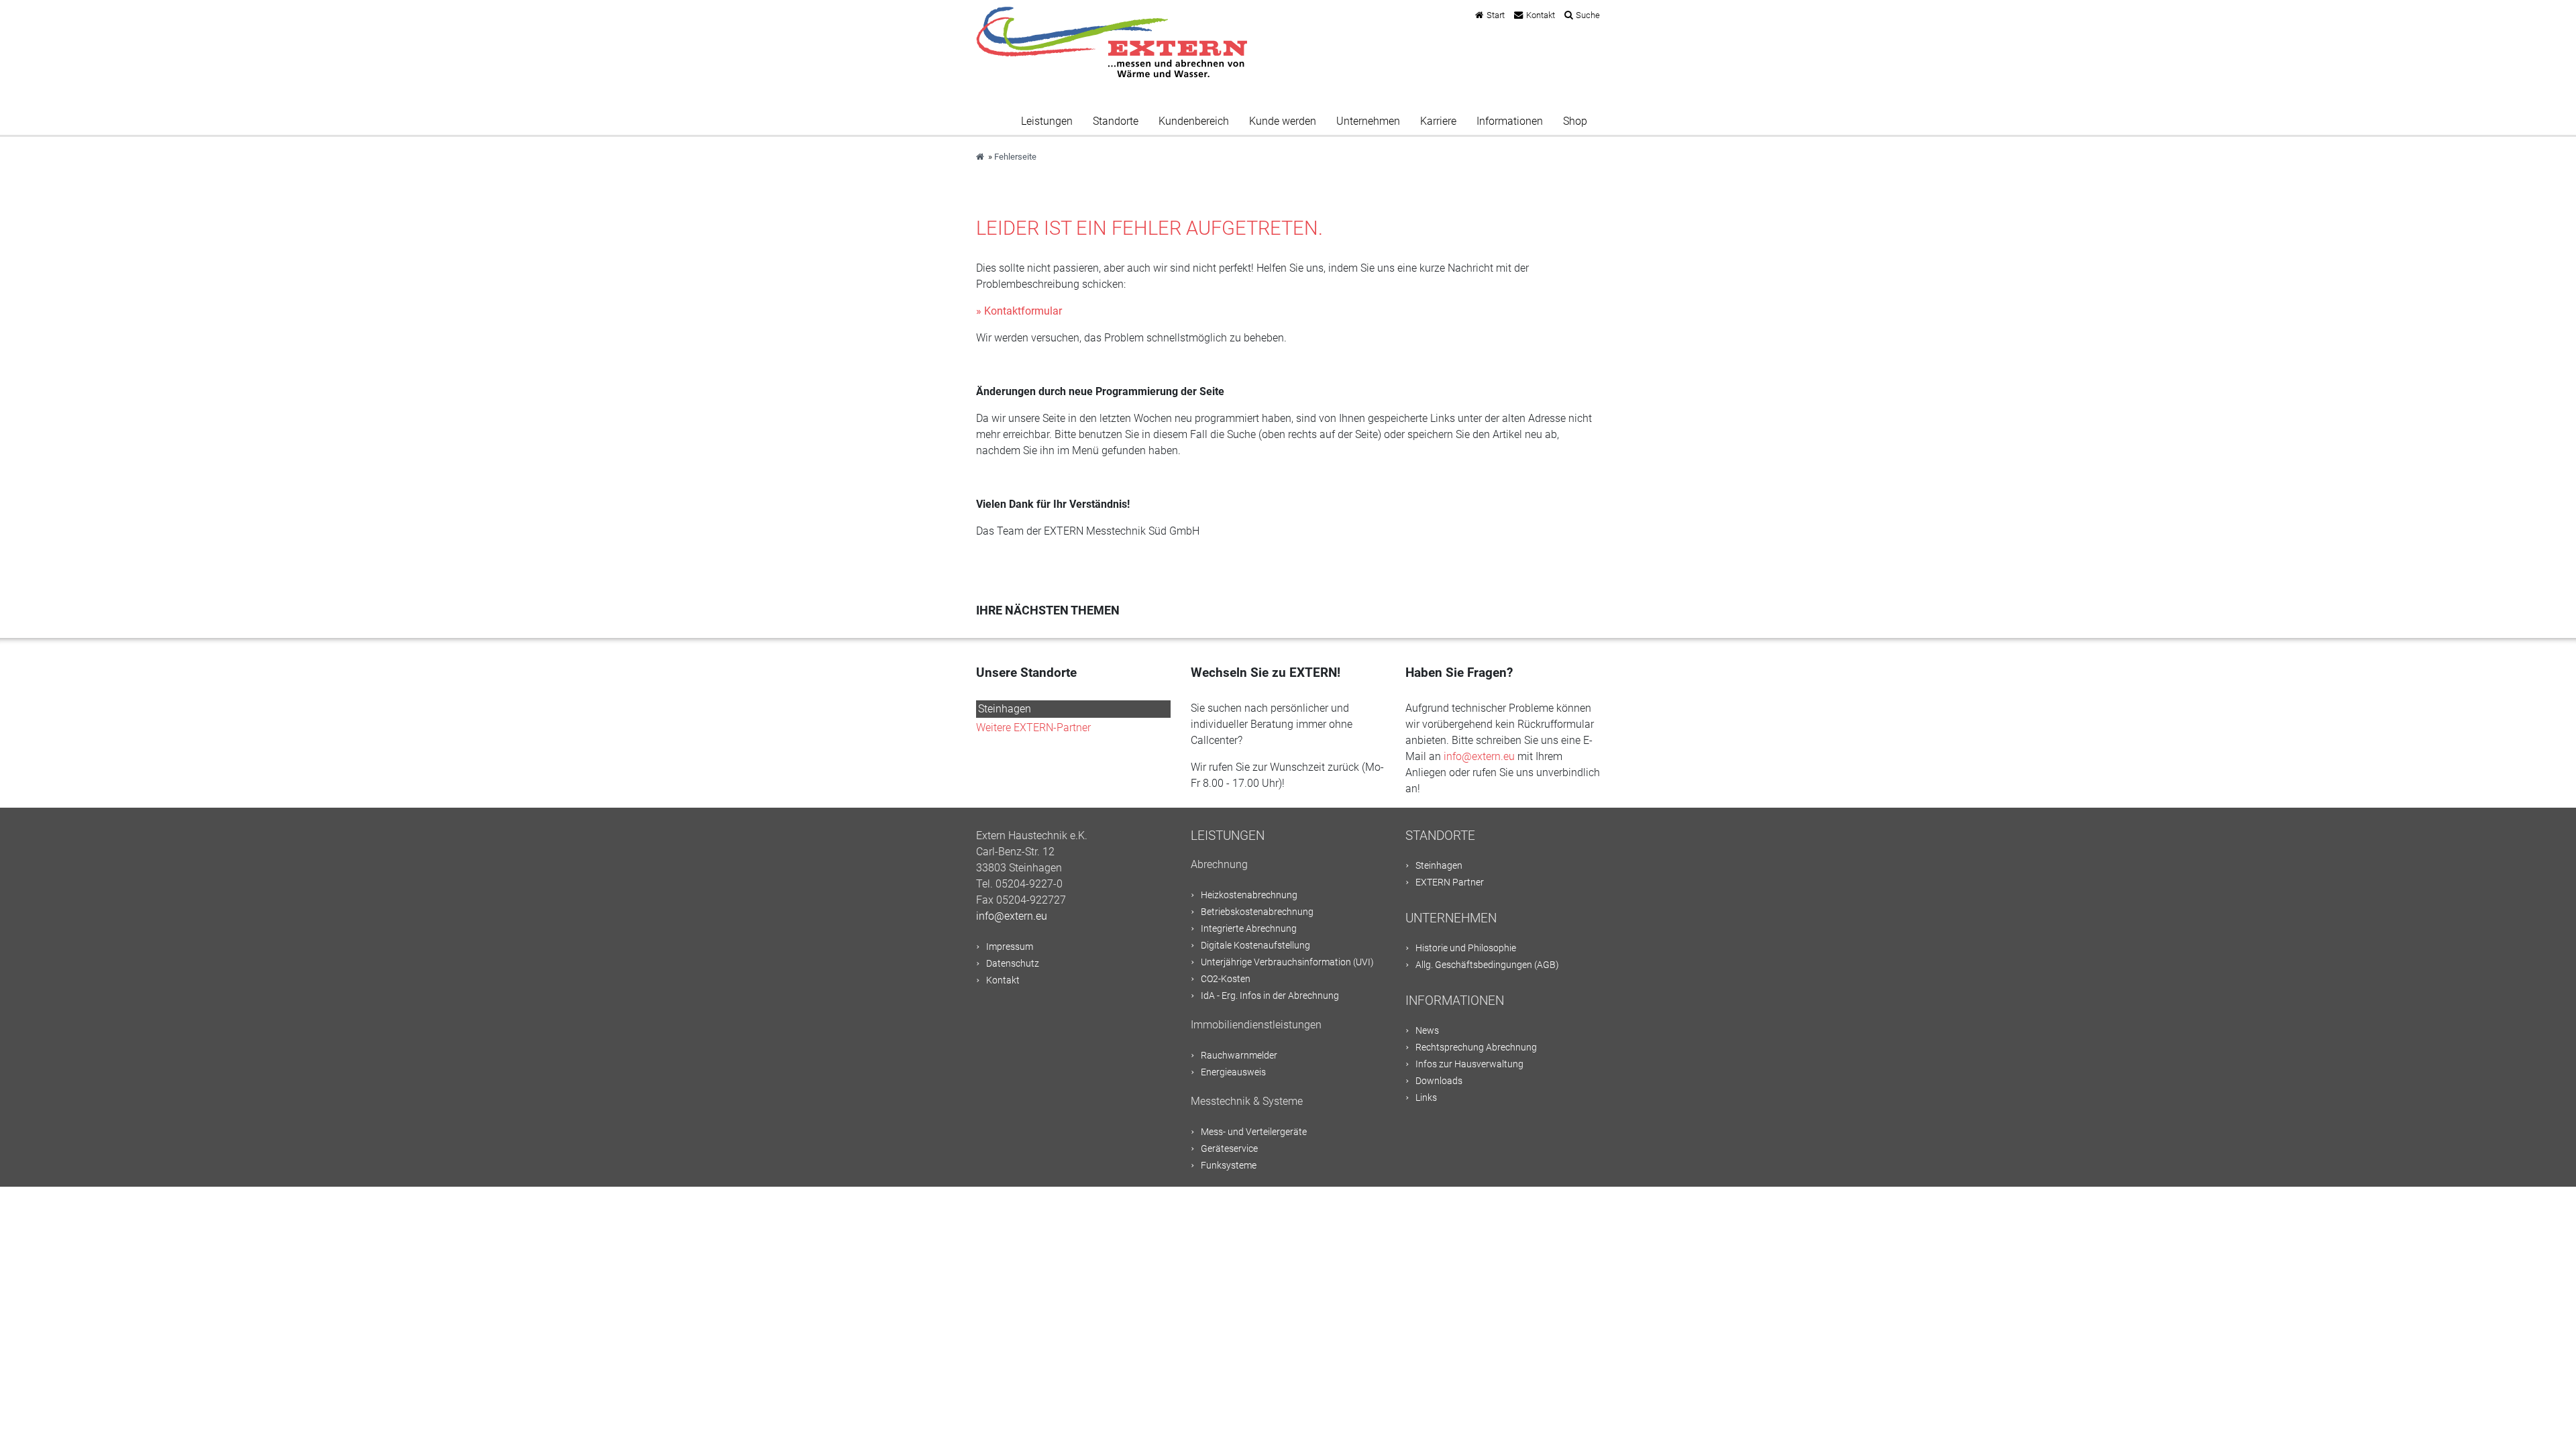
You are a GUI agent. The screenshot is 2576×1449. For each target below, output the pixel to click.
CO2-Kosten (1226, 979)
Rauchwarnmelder (1239, 1056)
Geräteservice (1229, 1149)
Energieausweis (1233, 1072)
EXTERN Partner (1450, 882)
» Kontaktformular (1019, 311)
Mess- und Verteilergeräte (1254, 1132)
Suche (1588, 15)
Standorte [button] (1116, 121)
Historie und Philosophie (1466, 948)
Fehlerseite (1015, 157)
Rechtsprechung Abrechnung (1476, 1048)
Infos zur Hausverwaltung (1469, 1064)
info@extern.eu (1479, 756)
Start (1496, 15)
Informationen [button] (1510, 121)
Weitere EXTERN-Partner (1033, 728)
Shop (1575, 121)
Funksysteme (1229, 1166)
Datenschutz (1013, 964)
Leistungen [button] (1047, 121)
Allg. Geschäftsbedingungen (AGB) (1487, 965)
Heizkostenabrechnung (1249, 895)
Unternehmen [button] (1368, 121)
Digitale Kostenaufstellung (1255, 946)
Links (1426, 1098)
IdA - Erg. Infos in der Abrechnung (1270, 996)
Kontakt (1541, 15)
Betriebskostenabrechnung (1257, 912)
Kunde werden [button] (1283, 121)
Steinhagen (1005, 709)
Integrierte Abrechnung (1249, 929)
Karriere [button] (1438, 121)
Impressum (1010, 947)
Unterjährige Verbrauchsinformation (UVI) (1287, 962)
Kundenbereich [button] (1194, 121)
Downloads (1439, 1081)
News (1427, 1031)
